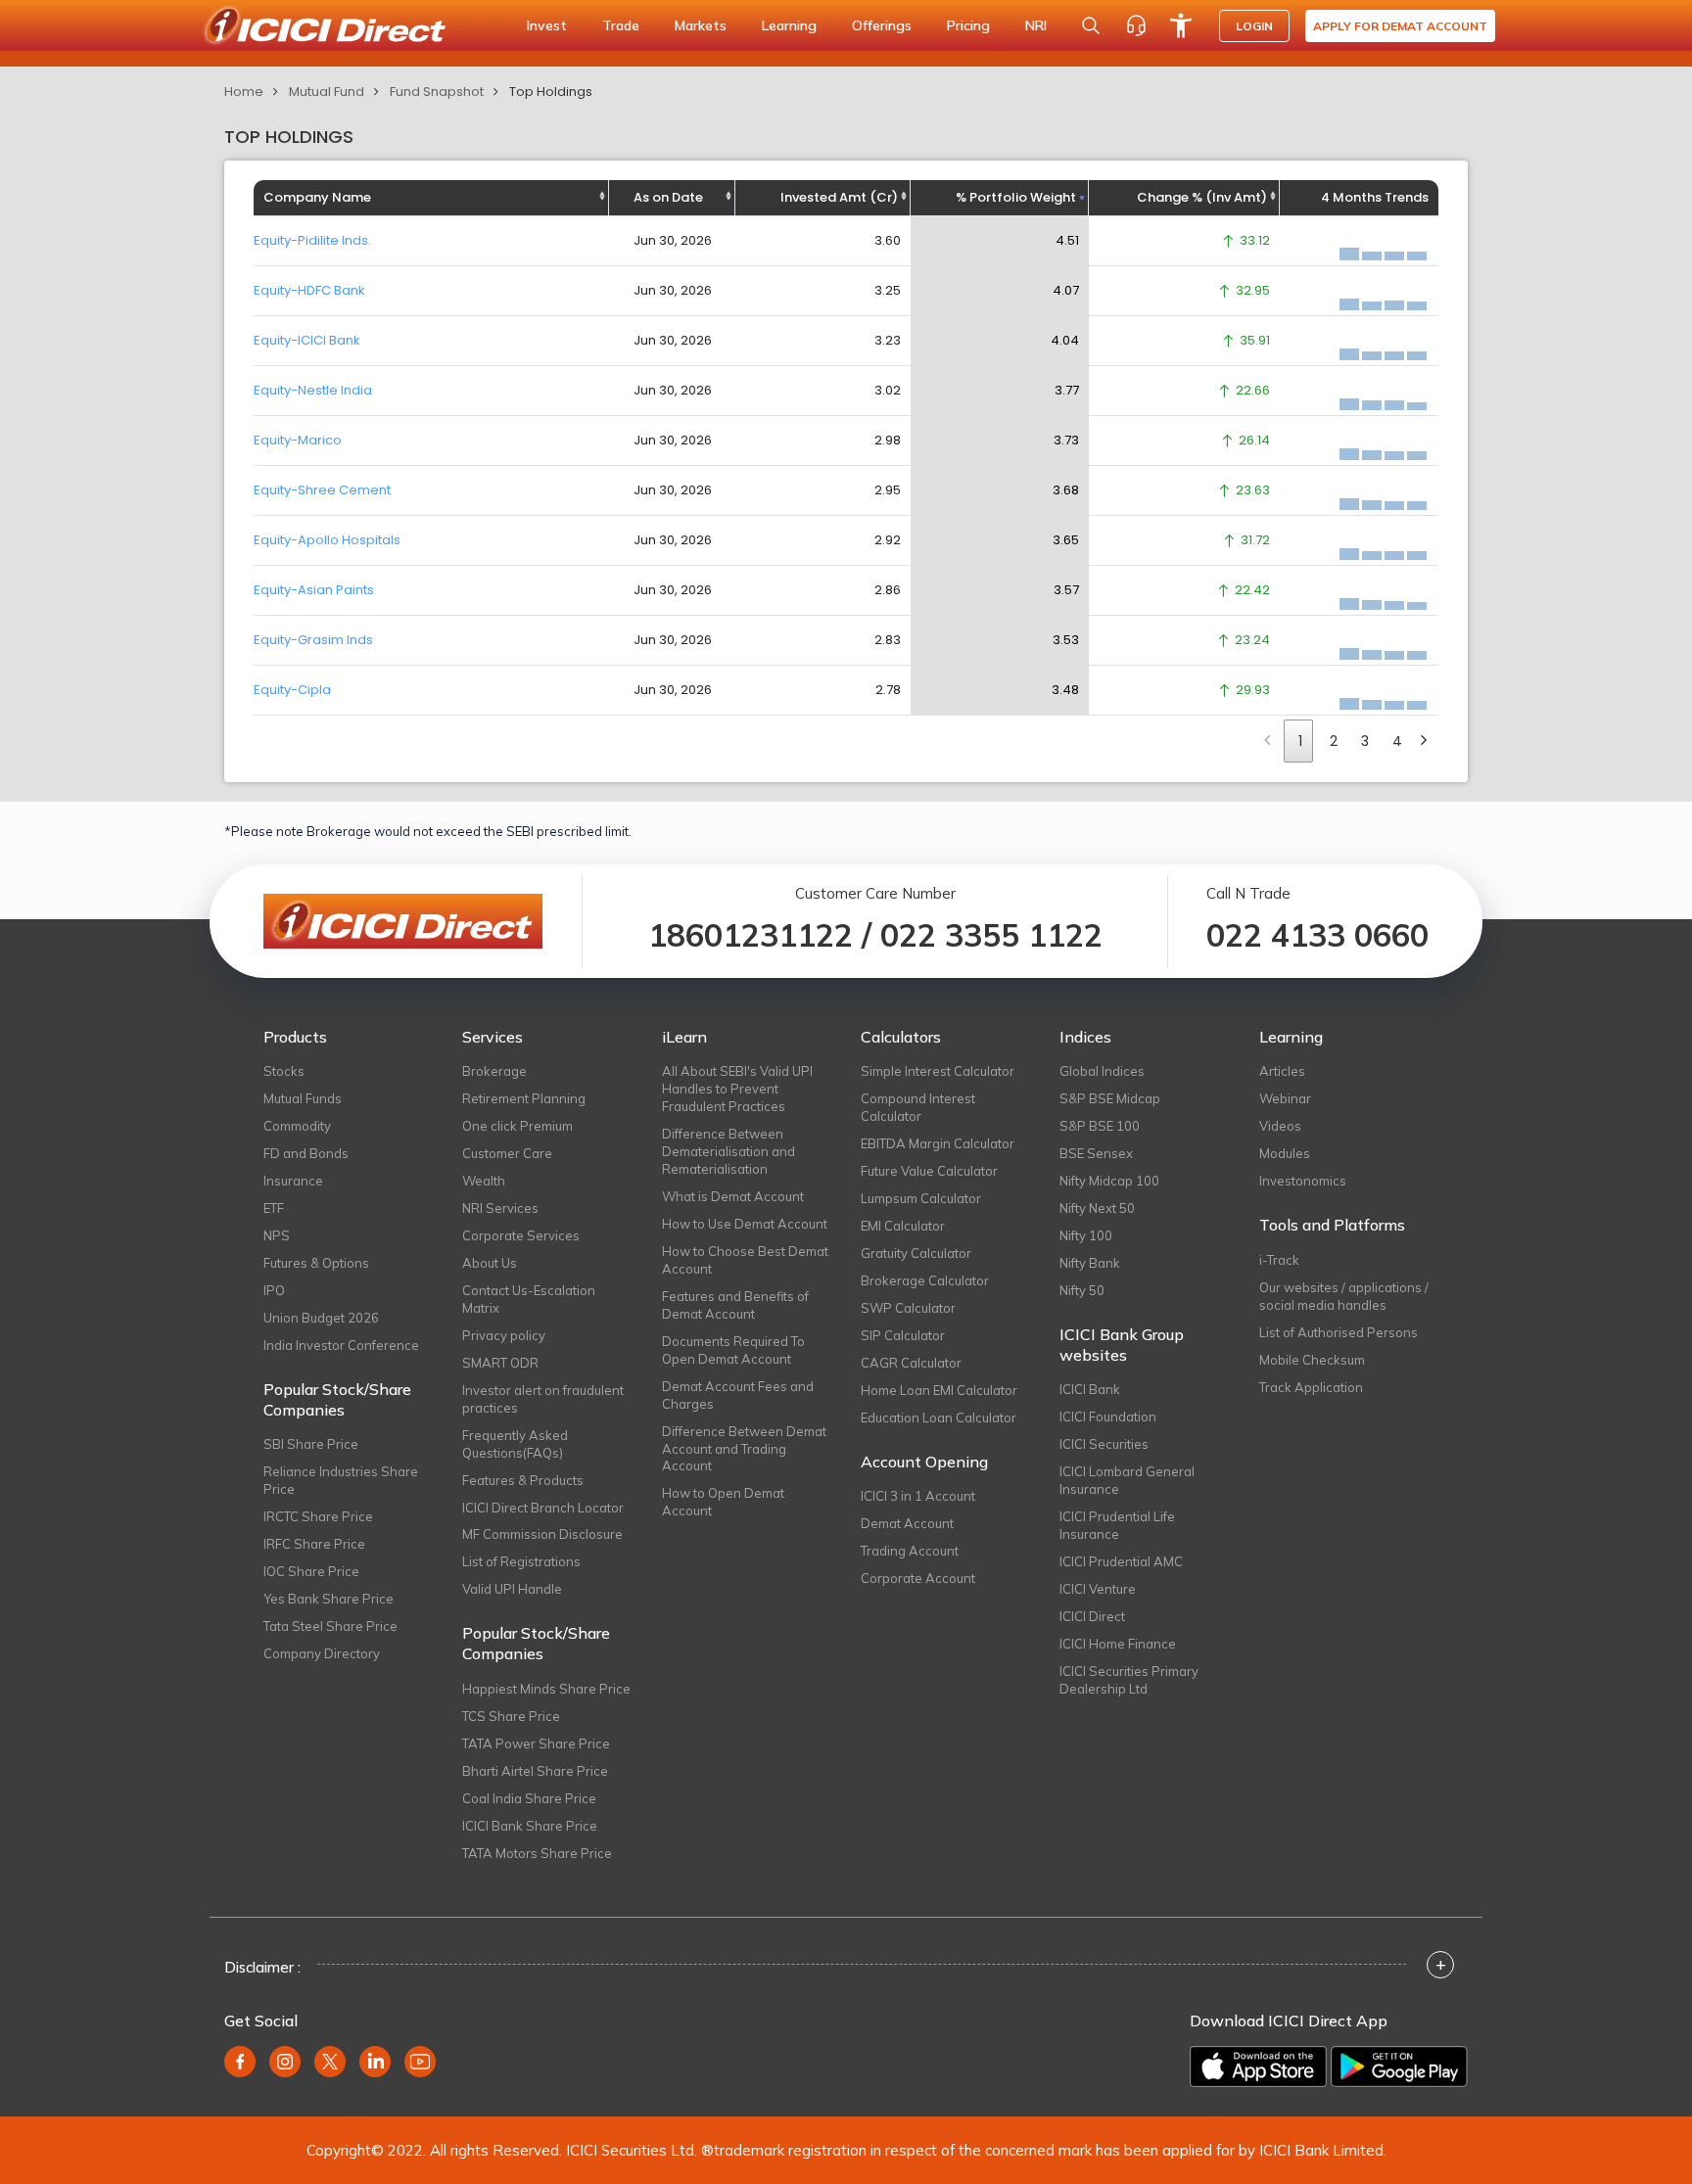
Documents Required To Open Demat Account (733, 1350)
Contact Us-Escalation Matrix (529, 1299)
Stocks (284, 1071)
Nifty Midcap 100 (1109, 1181)
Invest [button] (547, 25)
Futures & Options (316, 1263)
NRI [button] (1036, 25)
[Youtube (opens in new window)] (420, 2062)
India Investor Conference (341, 1345)
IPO (274, 1290)
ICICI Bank (1090, 1389)
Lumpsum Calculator (921, 1198)
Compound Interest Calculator (918, 1107)
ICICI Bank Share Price (530, 1826)
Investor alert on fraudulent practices (543, 1399)
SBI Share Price (311, 1444)
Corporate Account (918, 1578)
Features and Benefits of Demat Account (735, 1305)
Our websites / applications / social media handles (1344, 1296)
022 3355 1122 (991, 935)
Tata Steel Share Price (330, 1626)
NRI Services (500, 1208)
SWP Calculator (908, 1308)
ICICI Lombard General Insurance (1127, 1480)
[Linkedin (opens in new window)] (375, 2062)
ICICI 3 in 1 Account (918, 1496)
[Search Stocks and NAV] (1091, 25)
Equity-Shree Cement (322, 490)
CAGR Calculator (911, 1363)
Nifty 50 (1082, 1290)
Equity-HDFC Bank (309, 290)
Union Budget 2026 (321, 1318)
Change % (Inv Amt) (1202, 197)
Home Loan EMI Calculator (939, 1390)
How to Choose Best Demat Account (745, 1260)
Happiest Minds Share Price (546, 1689)
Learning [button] (789, 25)
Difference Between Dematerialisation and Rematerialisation (728, 1151)
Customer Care (507, 1153)
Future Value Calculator (929, 1171)
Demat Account (907, 1523)
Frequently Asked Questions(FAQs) (515, 1444)
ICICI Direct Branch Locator (543, 1508)
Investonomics (1303, 1181)
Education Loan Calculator (939, 1417)
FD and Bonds (306, 1153)
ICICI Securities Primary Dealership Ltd (1129, 1680)
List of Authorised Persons (1339, 1332)
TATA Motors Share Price (537, 1853)
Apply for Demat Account (1400, 26)
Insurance (293, 1181)
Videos (1280, 1126)
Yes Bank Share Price (329, 1599)
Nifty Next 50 (1097, 1208)
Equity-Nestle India (313, 390)
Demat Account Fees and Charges (738, 1395)
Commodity (297, 1126)
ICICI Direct (1092, 1616)
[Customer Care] (1136, 25)
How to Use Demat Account (745, 1224)
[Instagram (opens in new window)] (285, 2062)
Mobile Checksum (1312, 1360)
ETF (274, 1208)
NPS (277, 1235)
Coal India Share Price (529, 1798)
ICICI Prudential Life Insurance (1117, 1525)
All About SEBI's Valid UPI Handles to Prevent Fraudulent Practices (737, 1089)
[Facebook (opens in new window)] (240, 2062)
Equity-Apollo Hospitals (327, 540)
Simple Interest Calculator (938, 1071)
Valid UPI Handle (512, 1589)
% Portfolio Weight (1016, 197)
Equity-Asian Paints (314, 590)
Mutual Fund (327, 92)
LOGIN (1254, 26)
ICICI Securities (1104, 1444)
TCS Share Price (511, 1716)
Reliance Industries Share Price (341, 1480)
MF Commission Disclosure (542, 1534)
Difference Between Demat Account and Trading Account (744, 1449)
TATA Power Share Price (536, 1743)
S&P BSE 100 (1100, 1126)
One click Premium (517, 1126)
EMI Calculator (903, 1226)
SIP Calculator (903, 1335)
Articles (1282, 1071)
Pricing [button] (968, 25)
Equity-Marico (298, 440)
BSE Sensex (1096, 1153)
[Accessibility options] (1181, 25)
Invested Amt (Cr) (839, 197)
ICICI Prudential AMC (1121, 1561)
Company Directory (322, 1653)
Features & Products (523, 1480)
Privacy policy (504, 1335)
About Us (490, 1263)
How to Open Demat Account (723, 1502)
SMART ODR (500, 1363)
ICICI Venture (1098, 1589)
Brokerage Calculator (925, 1280)
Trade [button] (621, 25)
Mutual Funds (303, 1098)
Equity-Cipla (292, 690)
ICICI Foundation (1108, 1417)
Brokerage (494, 1071)
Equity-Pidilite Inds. (312, 240)
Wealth (484, 1181)
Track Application (1311, 1387)
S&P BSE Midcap (1110, 1098)
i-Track (1279, 1260)
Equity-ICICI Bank (307, 340)
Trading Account (910, 1551)
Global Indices (1102, 1071)
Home (244, 92)
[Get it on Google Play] (1399, 2067)
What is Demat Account (733, 1196)
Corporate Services (521, 1235)
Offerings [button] (882, 25)
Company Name (317, 197)
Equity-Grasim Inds (313, 640)
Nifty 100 (1086, 1235)
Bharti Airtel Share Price (535, 1771)
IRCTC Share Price (318, 1516)
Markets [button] (701, 25)
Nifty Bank (1090, 1263)
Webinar (1285, 1098)
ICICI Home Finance (1118, 1644)
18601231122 (751, 935)
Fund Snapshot (437, 92)
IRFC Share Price (314, 1544)
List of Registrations (521, 1561)
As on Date (668, 197)
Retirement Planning (524, 1098)
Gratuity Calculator (916, 1253)
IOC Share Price (311, 1571)
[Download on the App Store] (1258, 2067)
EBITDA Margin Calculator (938, 1143)
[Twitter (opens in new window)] (330, 2062)
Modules (1285, 1153)
